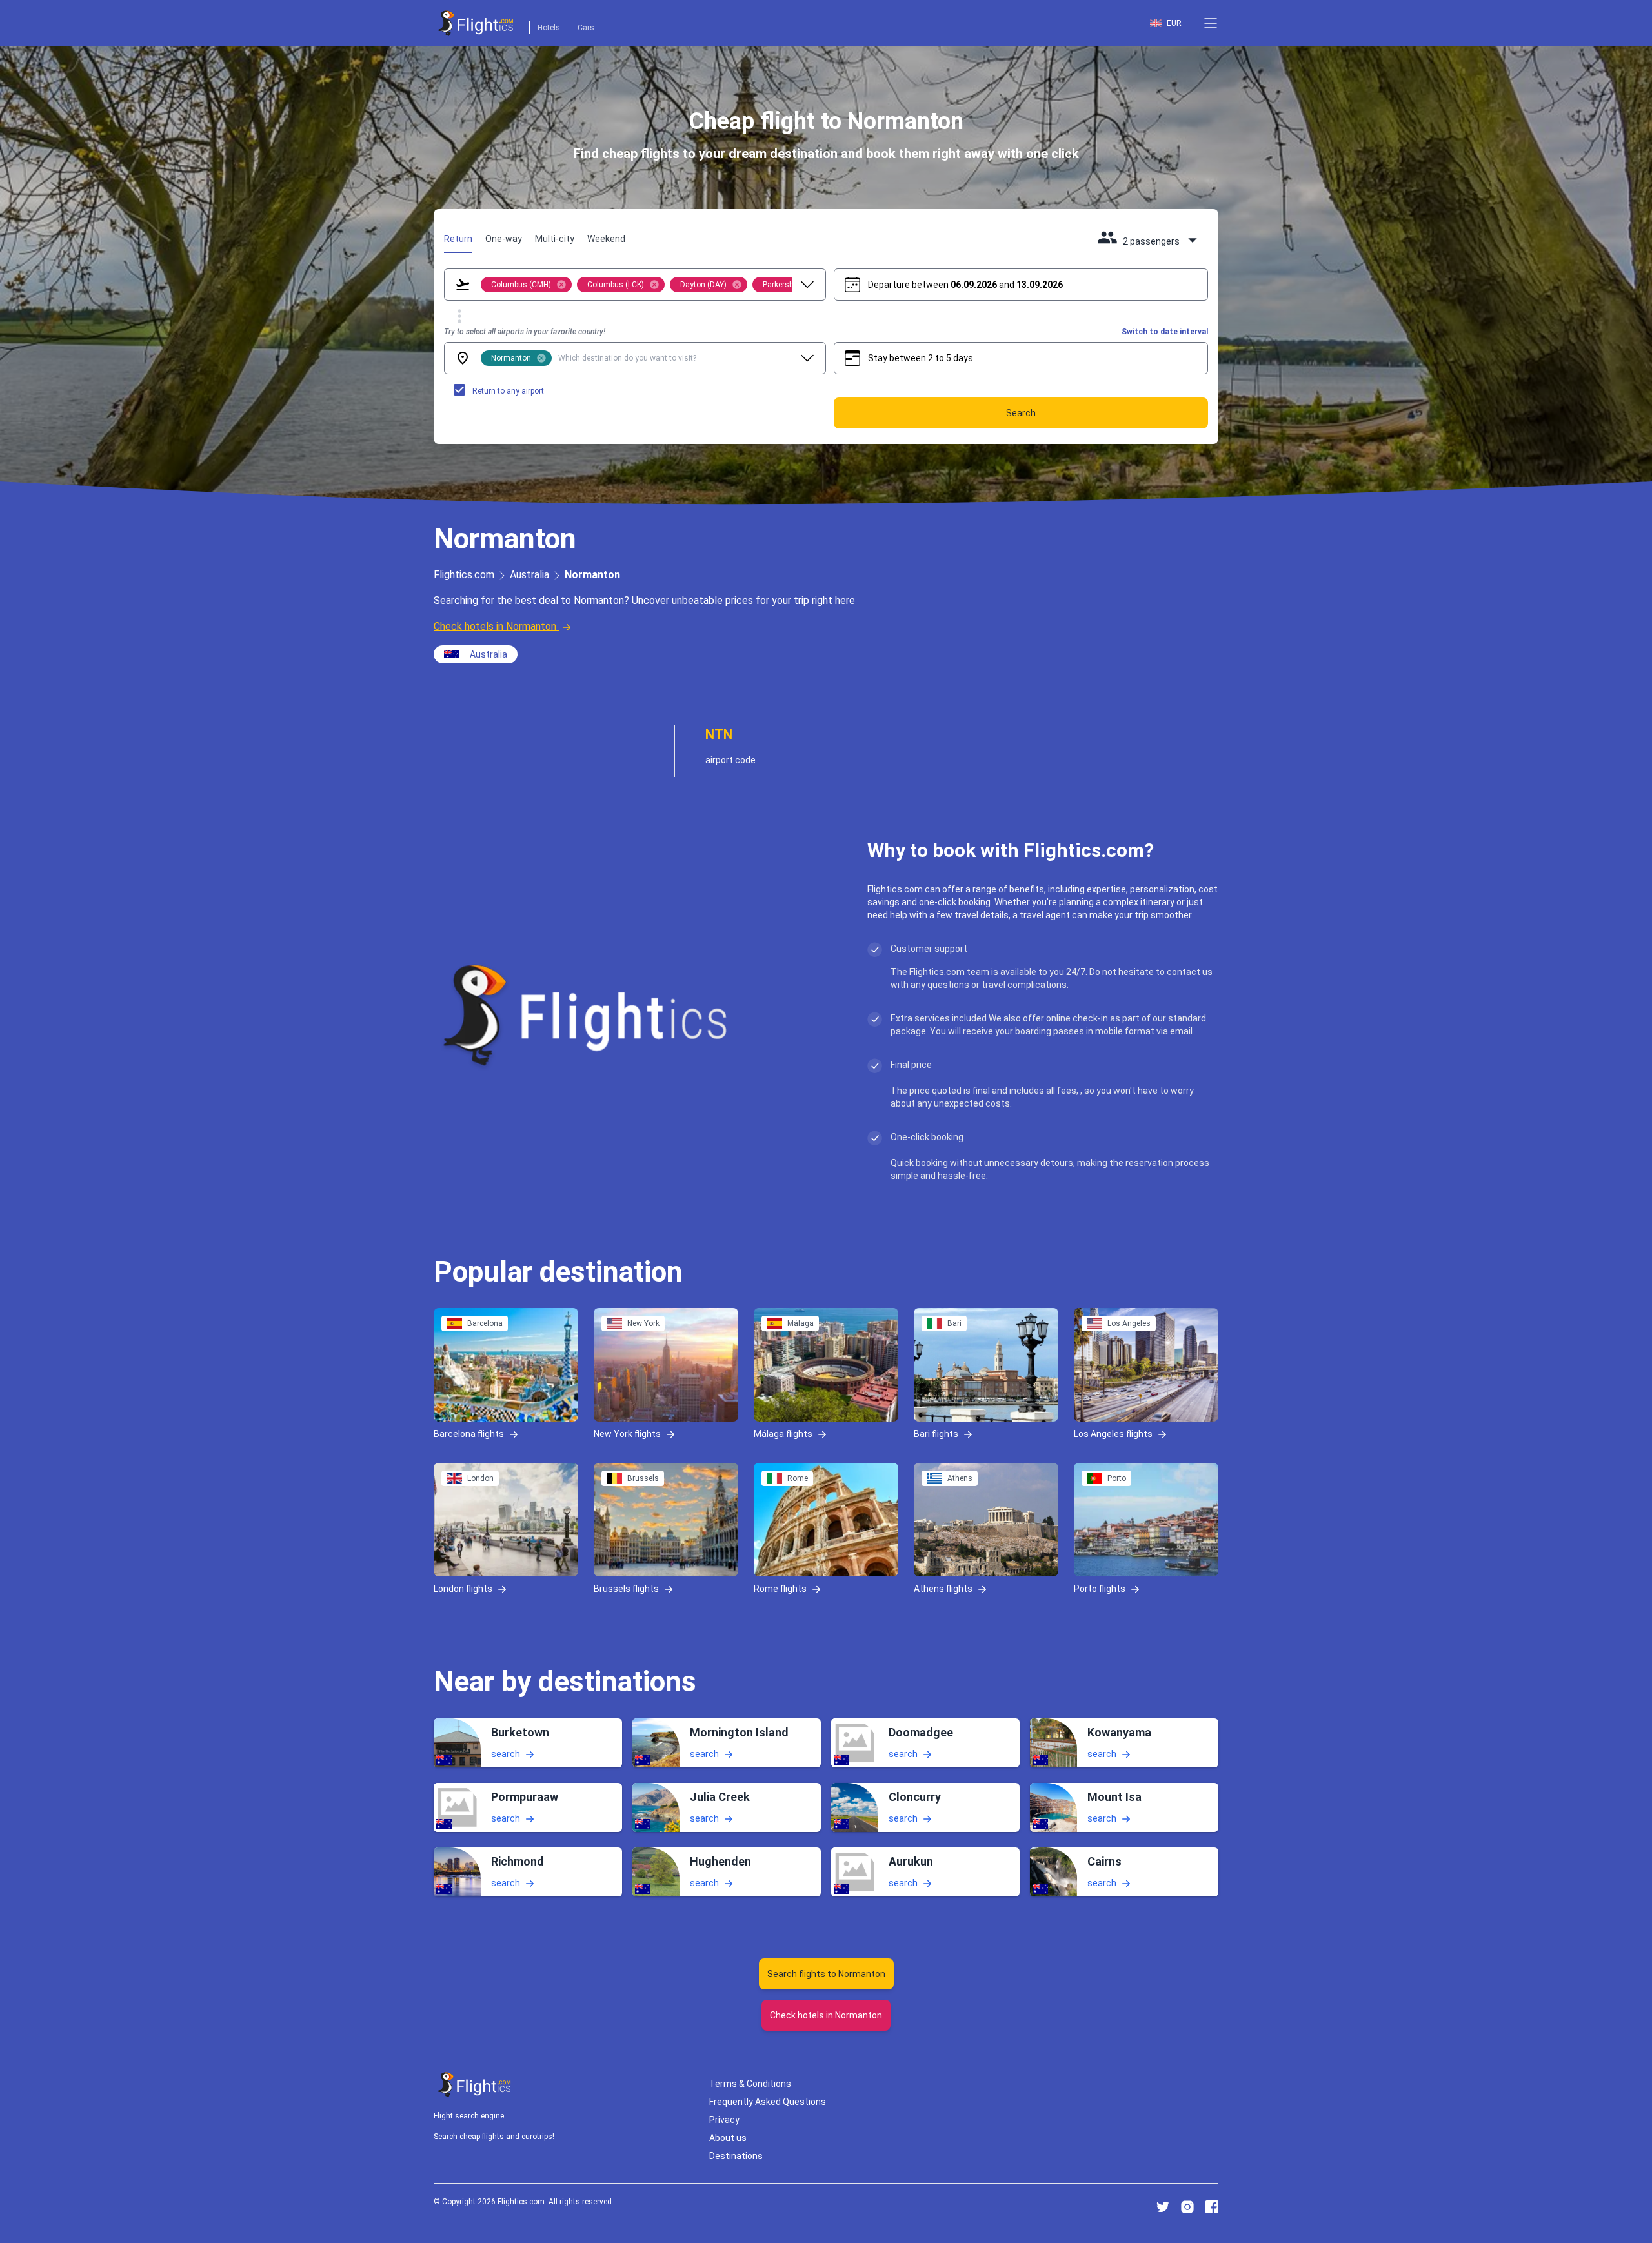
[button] (1211, 23)
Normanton (592, 575)
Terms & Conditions (750, 2084)
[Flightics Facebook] (1212, 2207)
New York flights (627, 1434)
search (506, 1753)
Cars (586, 28)
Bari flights (936, 1434)
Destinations (736, 2156)
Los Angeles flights (1113, 1434)
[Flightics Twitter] (1163, 2207)
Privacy (724, 2120)
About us (728, 2138)
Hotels (549, 28)
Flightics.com (464, 575)
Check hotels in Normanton (495, 626)
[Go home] (475, 2085)
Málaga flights (783, 1434)
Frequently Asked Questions (768, 2102)
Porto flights (1100, 1589)
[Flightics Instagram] (1187, 2207)
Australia (529, 575)
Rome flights (780, 1589)
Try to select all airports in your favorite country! (525, 332)
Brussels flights (626, 1589)
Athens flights (943, 1589)
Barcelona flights (469, 1434)
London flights (463, 1589)
